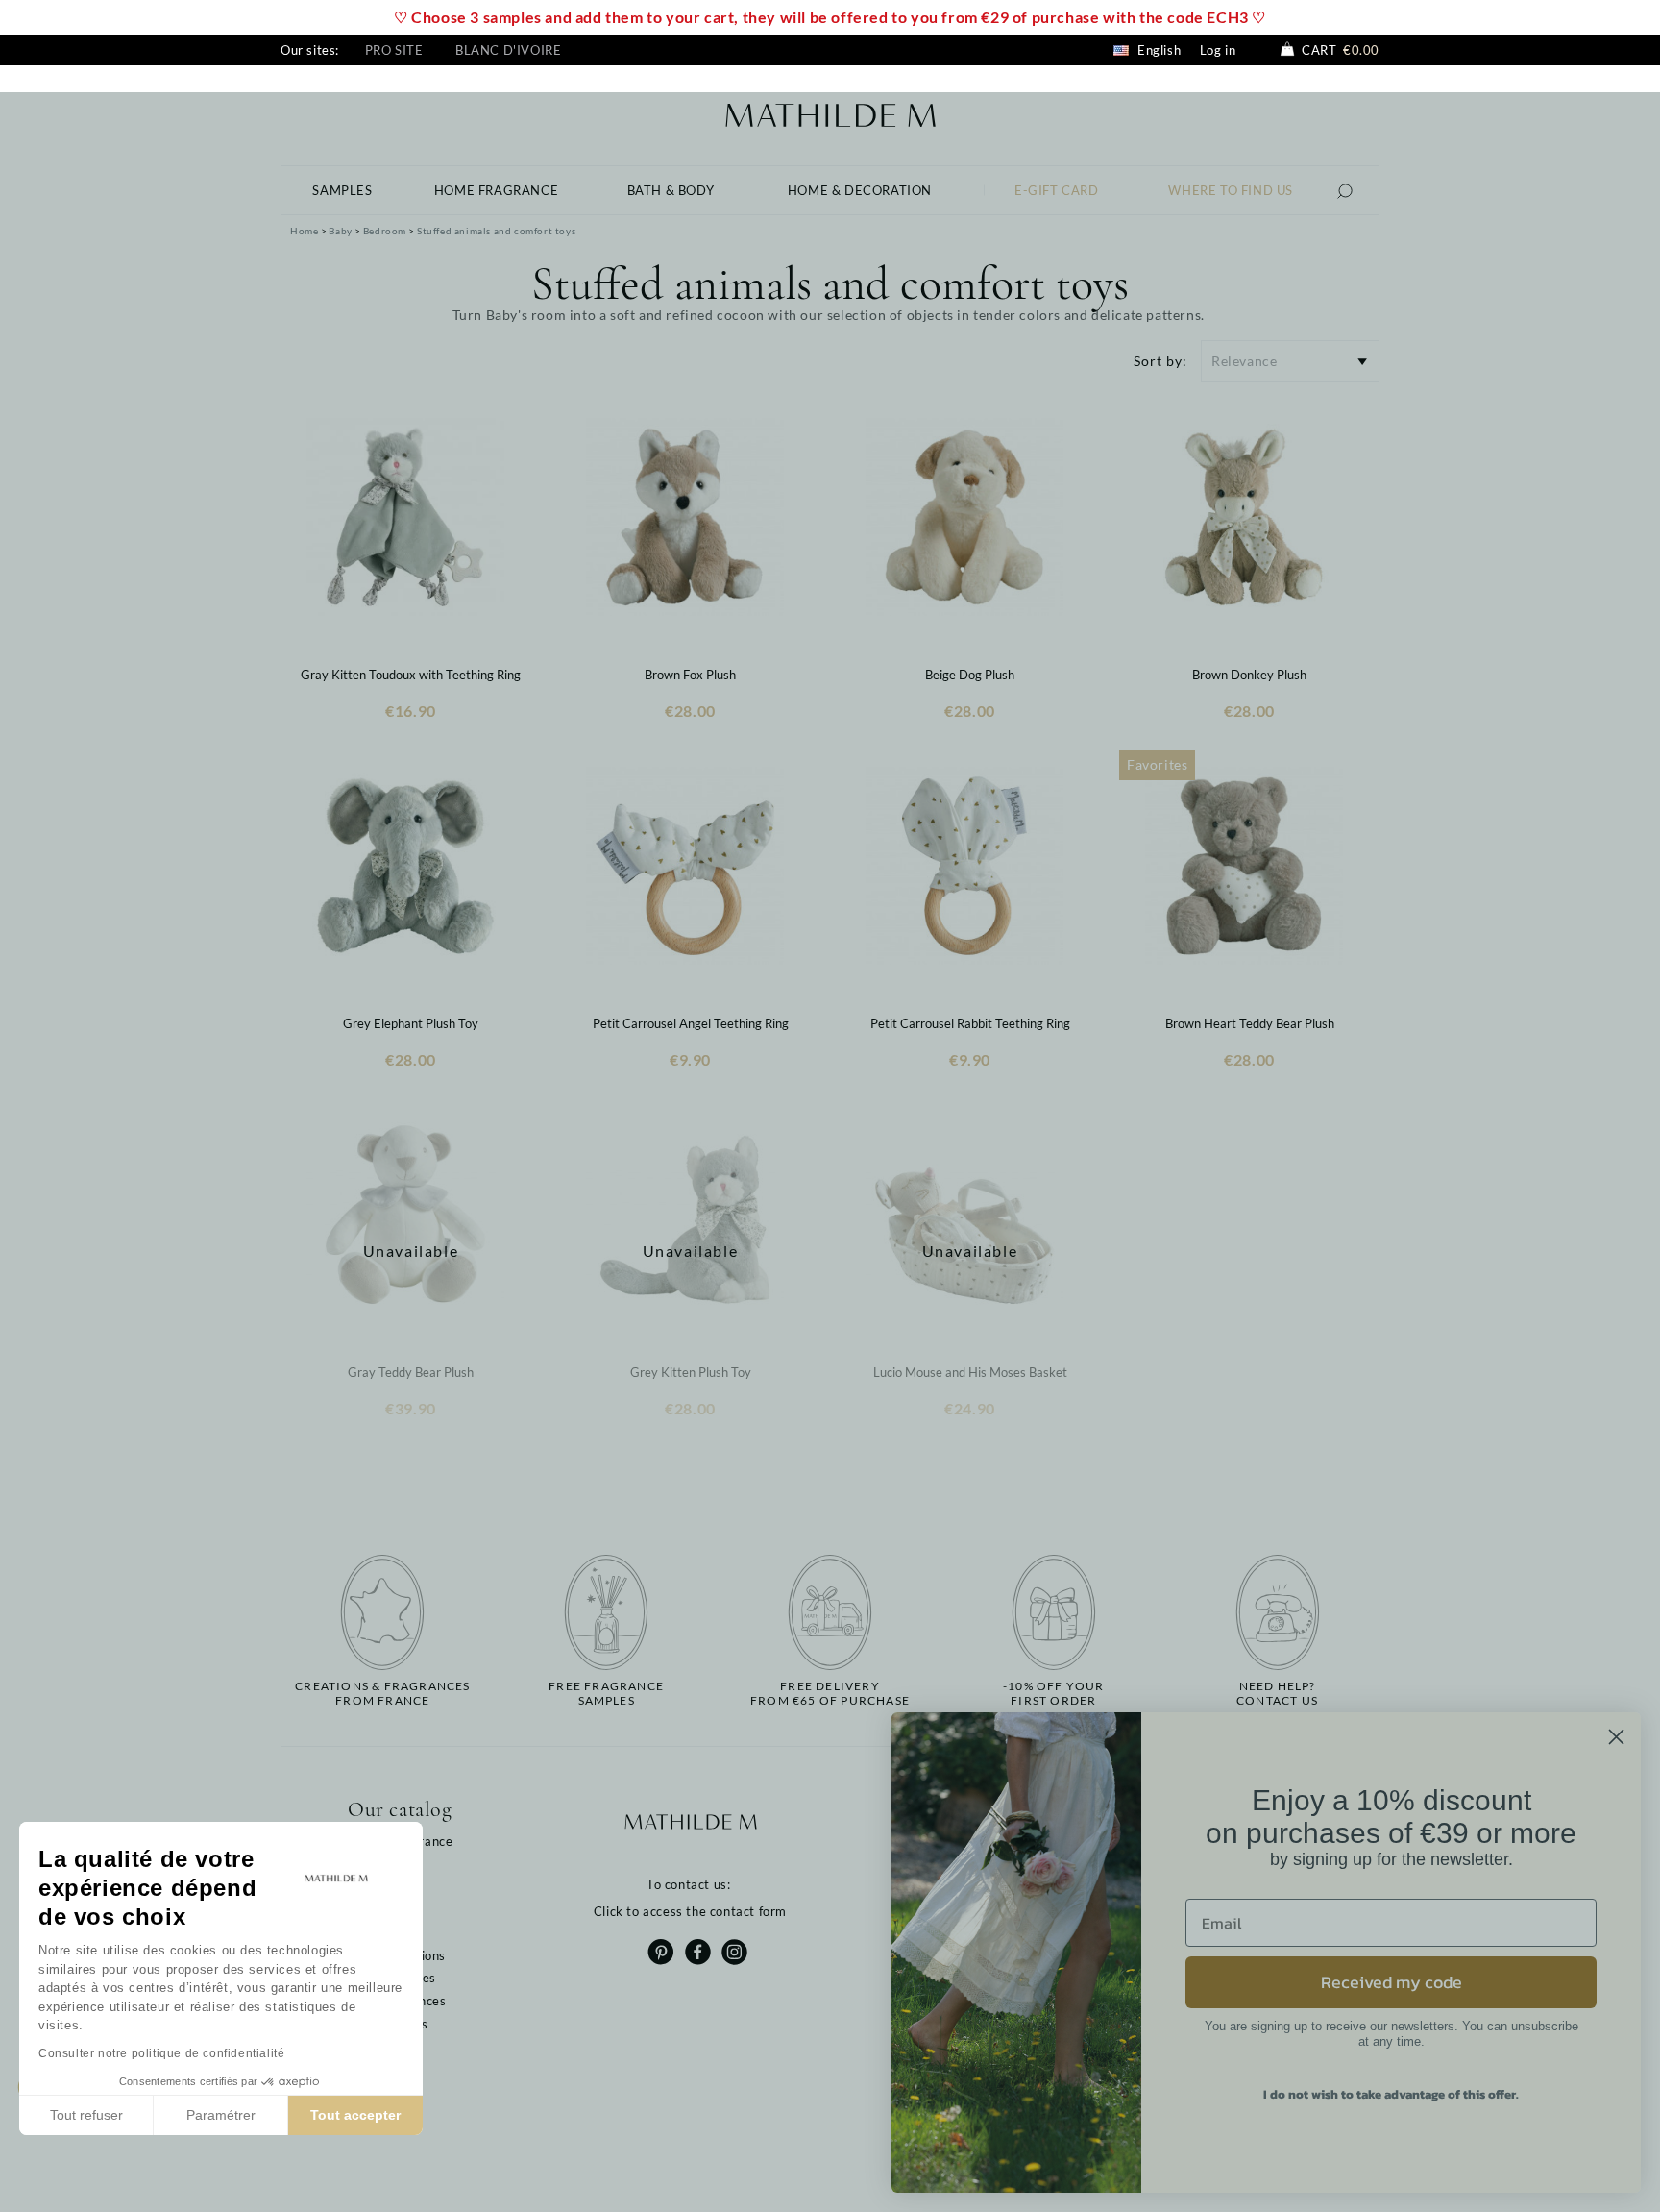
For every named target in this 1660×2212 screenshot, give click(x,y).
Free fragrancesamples (606, 1693)
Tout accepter (355, 2115)
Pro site (394, 50)
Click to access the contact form (690, 1911)
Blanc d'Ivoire (508, 50)
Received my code (1391, 1982)
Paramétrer (221, 2115)
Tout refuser (86, 2115)
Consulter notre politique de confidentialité (161, 2053)
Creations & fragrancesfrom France (382, 1693)
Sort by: (1160, 361)
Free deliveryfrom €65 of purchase (830, 1693)
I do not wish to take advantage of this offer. (1391, 2094)
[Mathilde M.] (830, 113)
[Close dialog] (1616, 1737)
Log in (1218, 50)
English (1157, 50)
